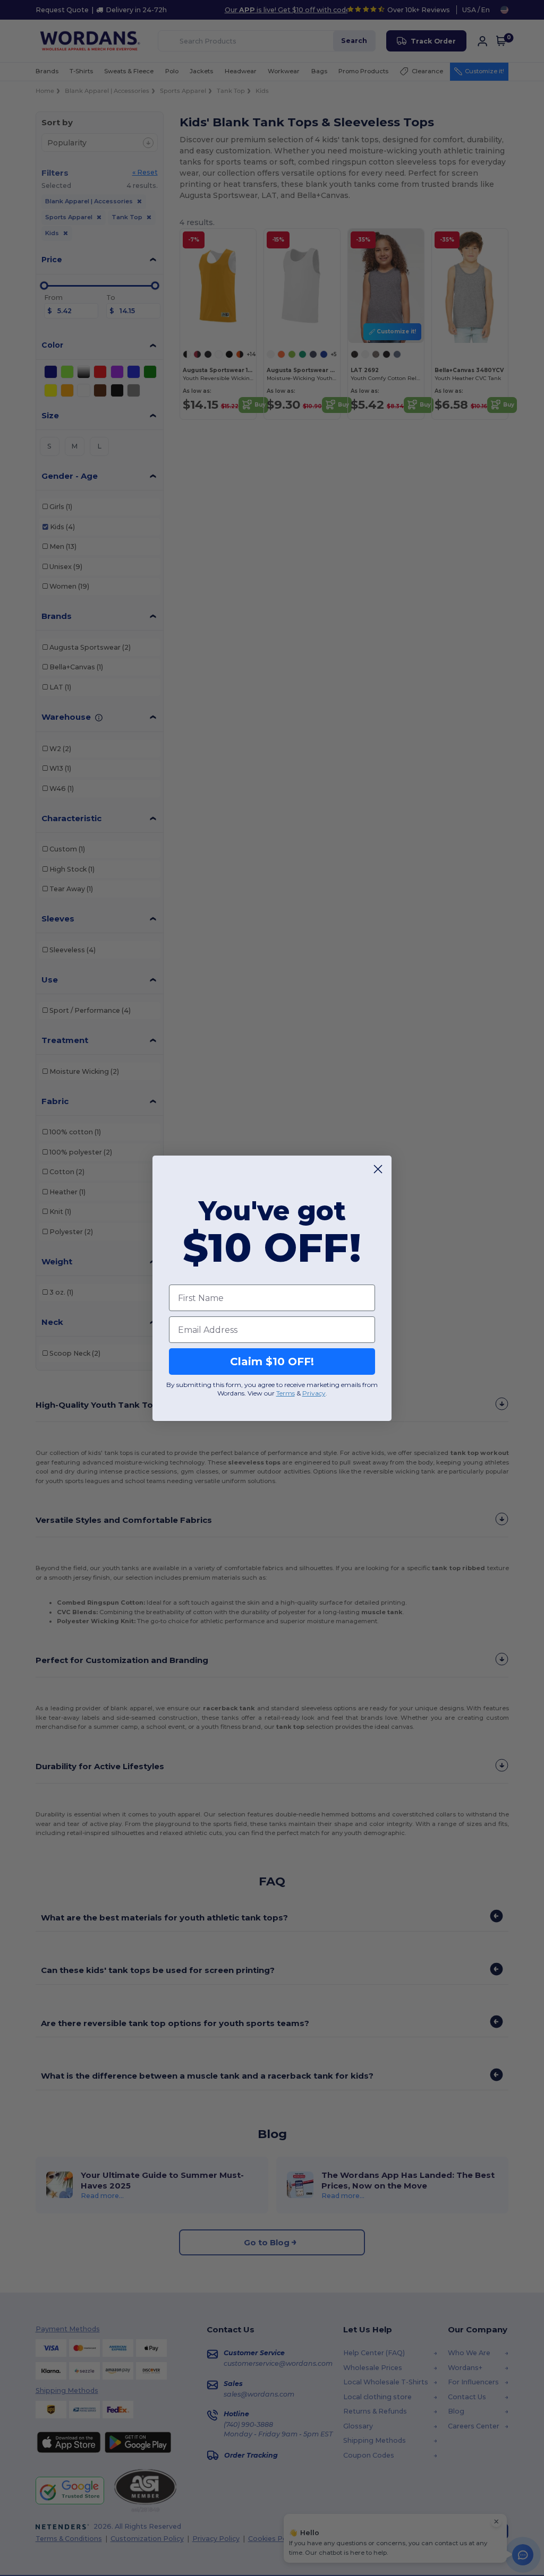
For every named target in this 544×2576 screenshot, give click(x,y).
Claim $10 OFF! (272, 1362)
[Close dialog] (378, 1169)
